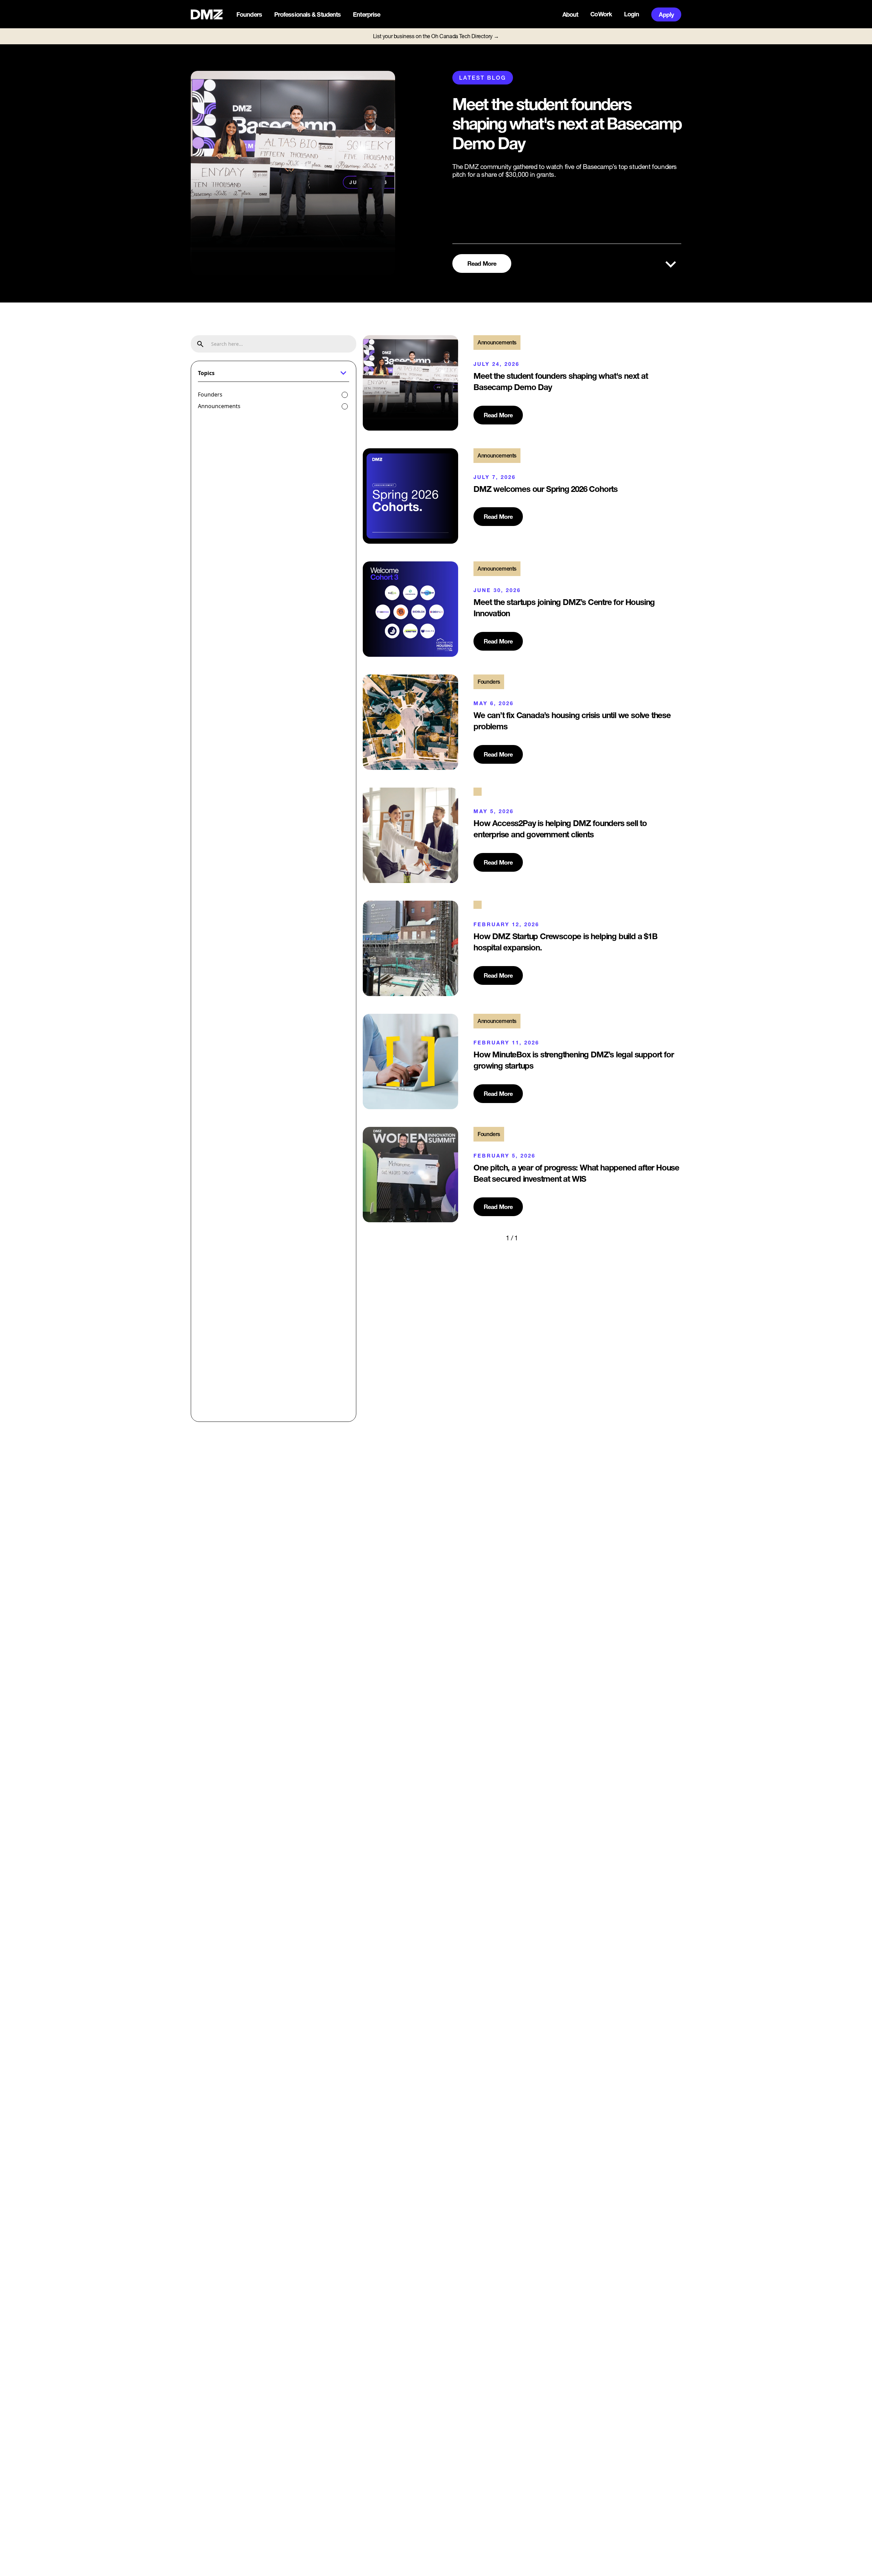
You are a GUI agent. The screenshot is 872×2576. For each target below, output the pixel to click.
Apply (666, 14)
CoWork (601, 14)
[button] (250, 15)
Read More (482, 263)
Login (632, 14)
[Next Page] (532, 1238)
